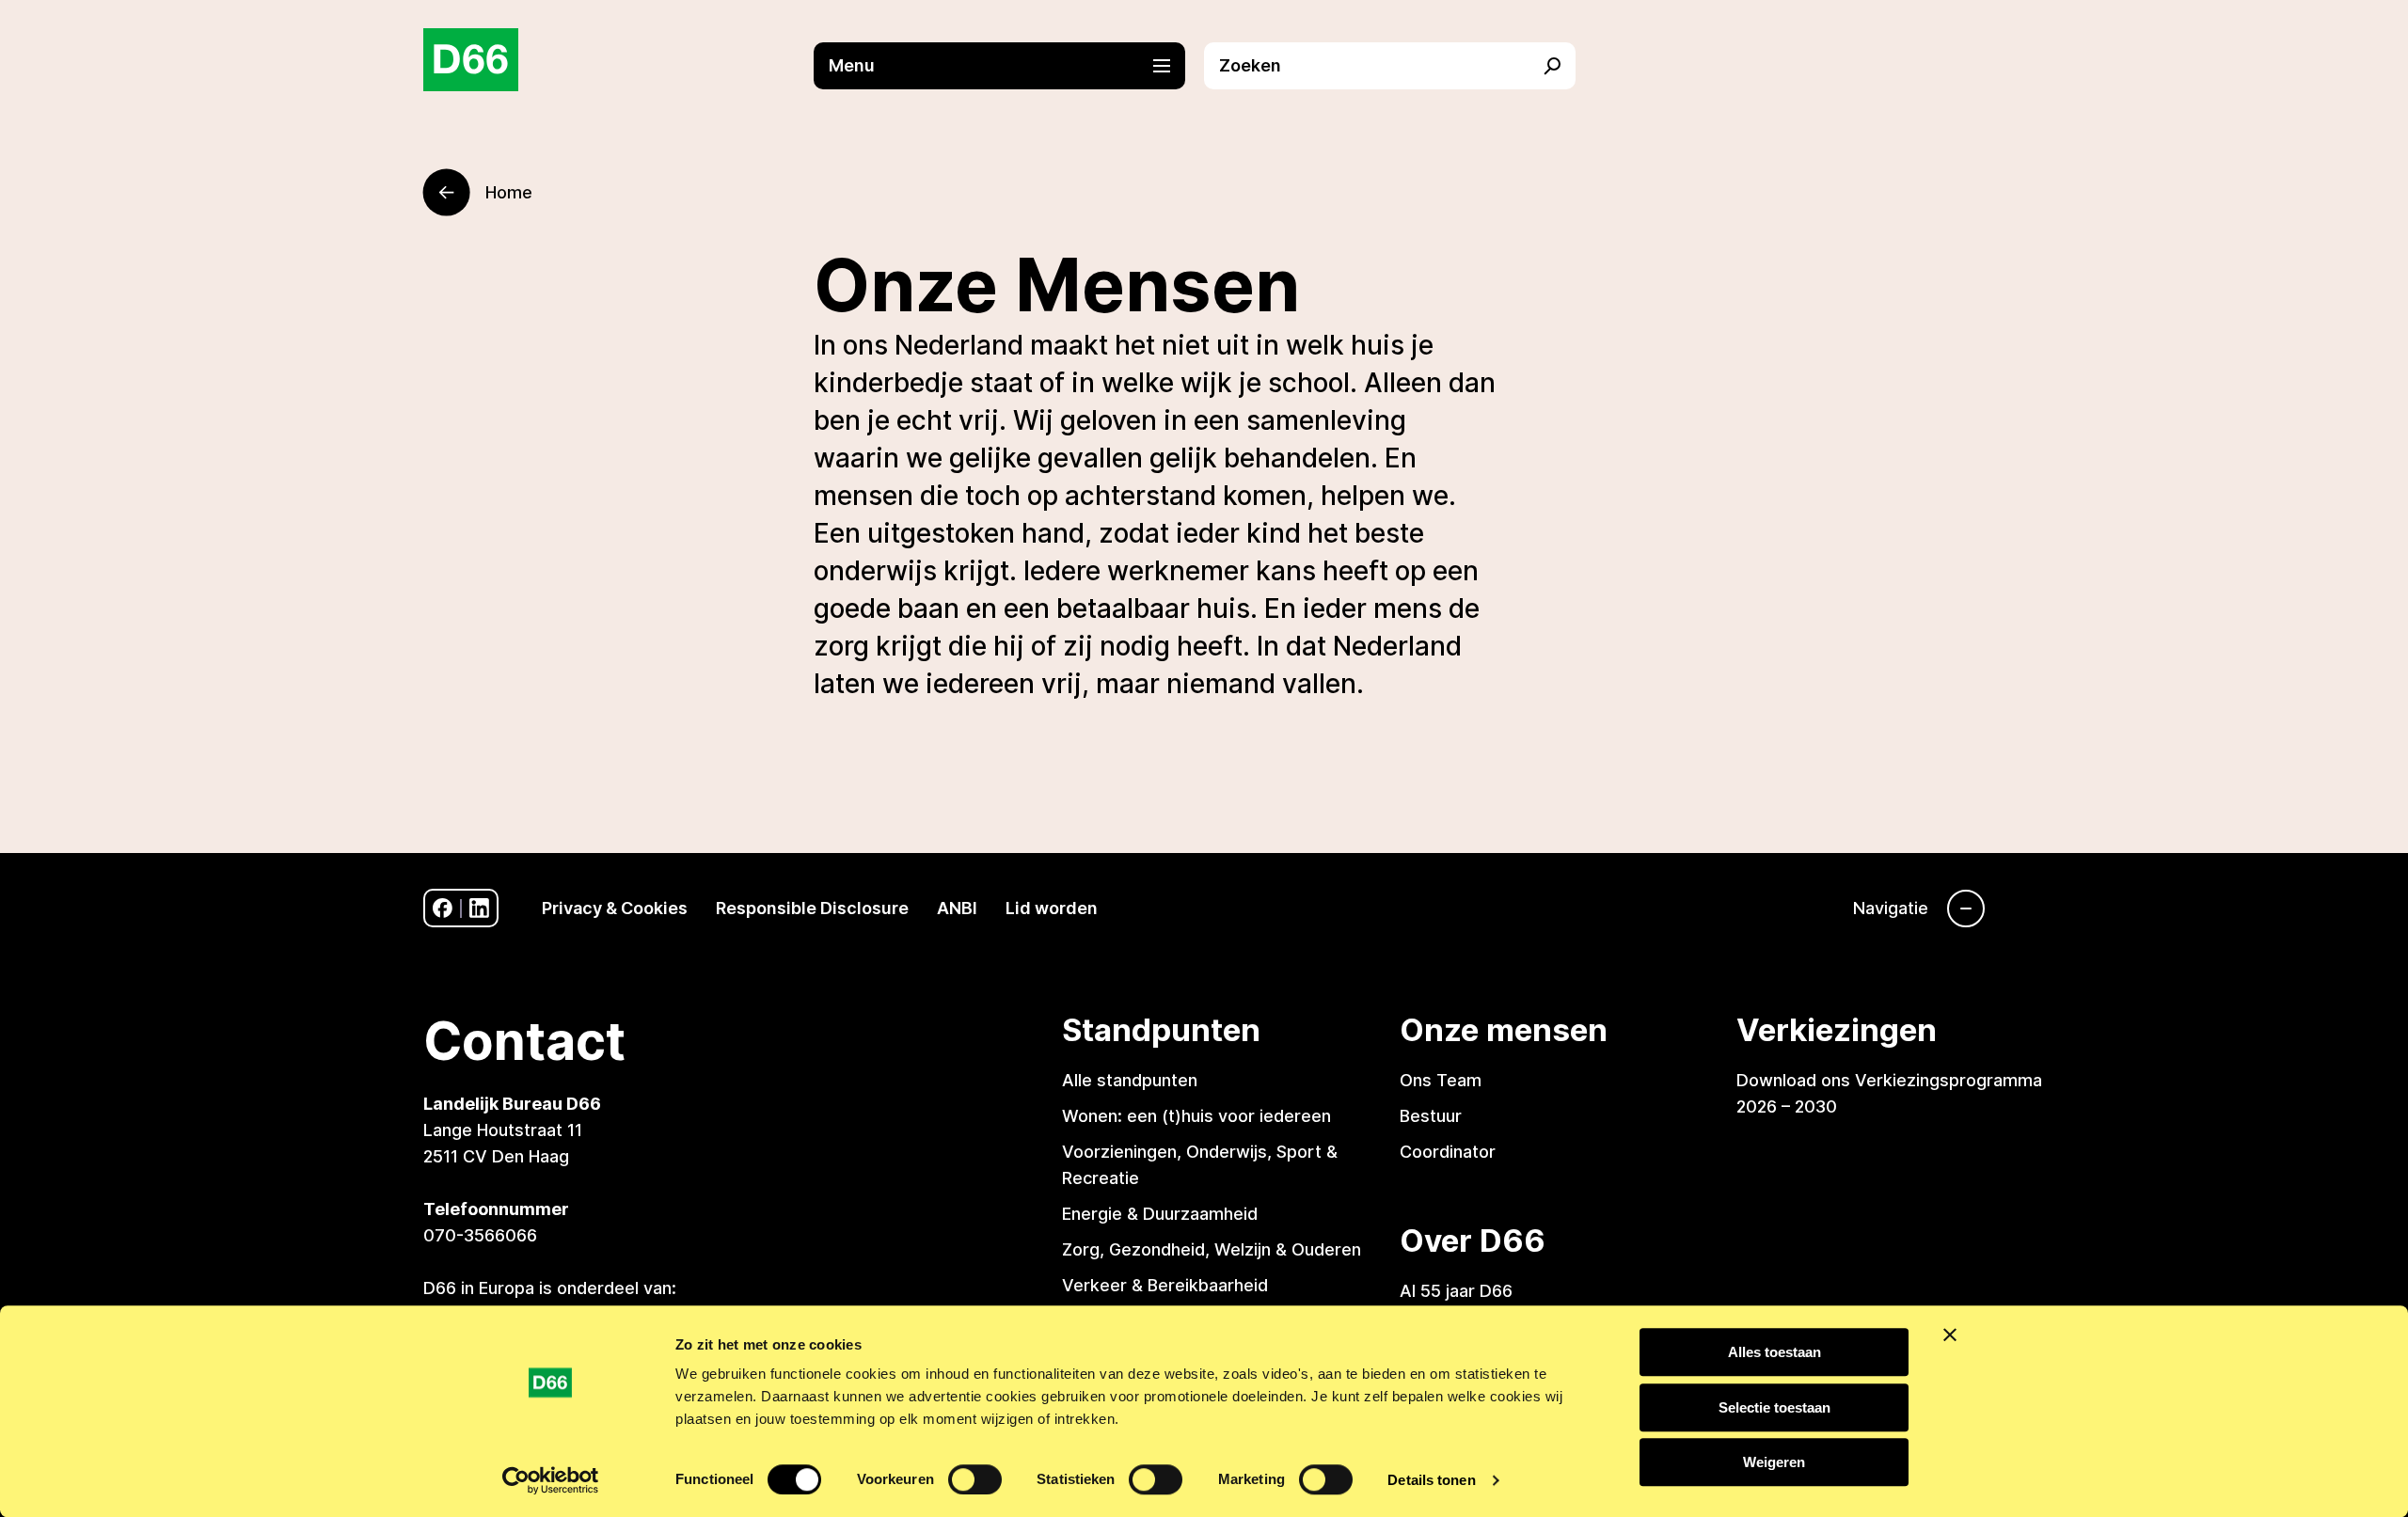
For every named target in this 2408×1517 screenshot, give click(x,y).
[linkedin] (479, 908)
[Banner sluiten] (1950, 1335)
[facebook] (443, 908)
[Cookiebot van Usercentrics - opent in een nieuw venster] (551, 1480)
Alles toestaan (1774, 1352)
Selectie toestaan (1774, 1407)
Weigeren (1774, 1462)
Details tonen (1431, 1480)
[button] (1009, 66)
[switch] (975, 1479)
